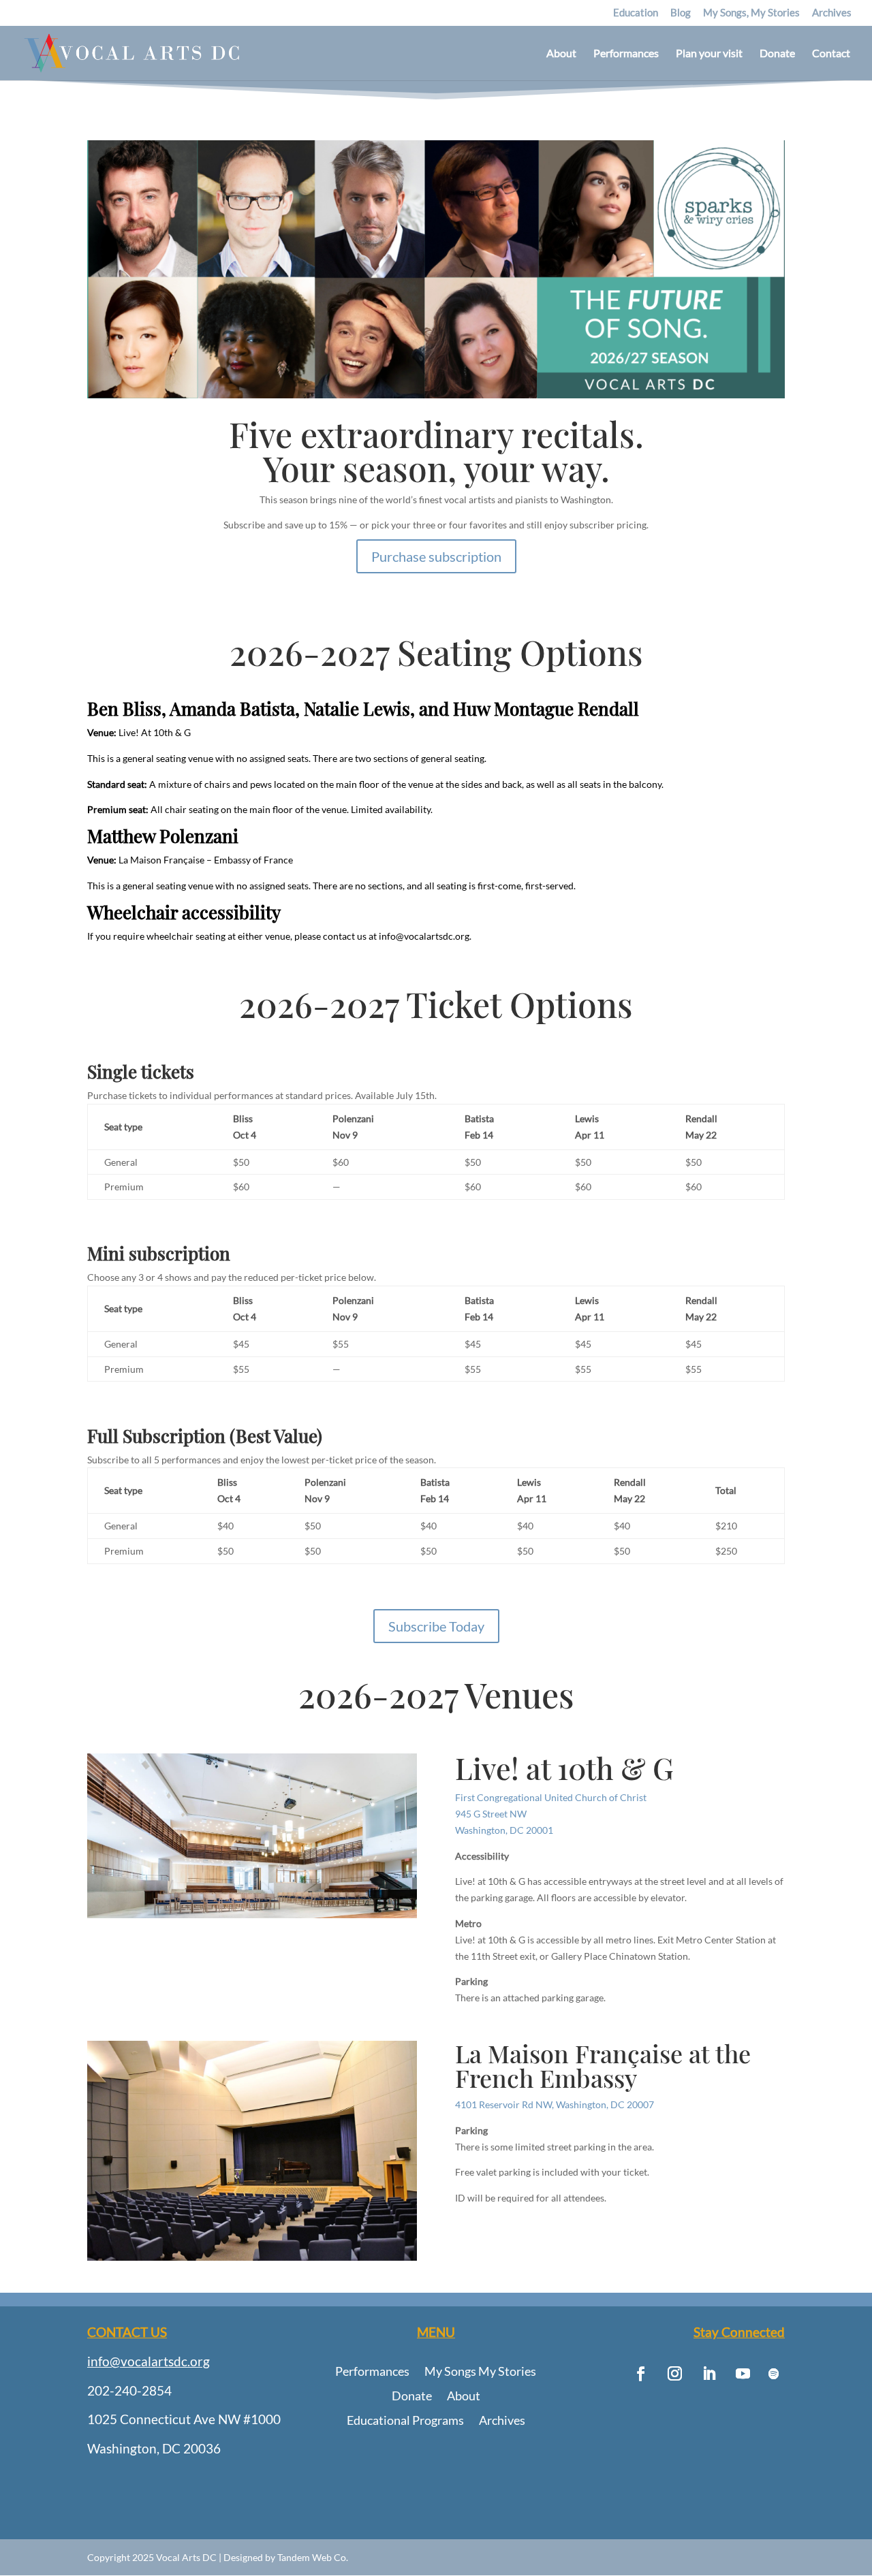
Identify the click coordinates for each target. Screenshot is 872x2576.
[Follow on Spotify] (774, 2374)
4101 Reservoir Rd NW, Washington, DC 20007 (555, 2104)
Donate (777, 54)
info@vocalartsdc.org (149, 2361)
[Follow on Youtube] (743, 2374)
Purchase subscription (436, 556)
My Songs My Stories (480, 2372)
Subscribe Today (436, 1626)
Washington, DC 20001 (504, 1830)
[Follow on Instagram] (675, 2374)
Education (636, 13)
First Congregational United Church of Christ (551, 1797)
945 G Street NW (491, 1814)
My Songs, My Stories (751, 13)
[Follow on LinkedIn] (709, 2374)
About (561, 54)
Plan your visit (709, 54)
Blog (681, 13)
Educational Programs (405, 2421)
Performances (626, 54)
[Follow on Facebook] (641, 2374)
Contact (831, 54)
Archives (832, 13)
